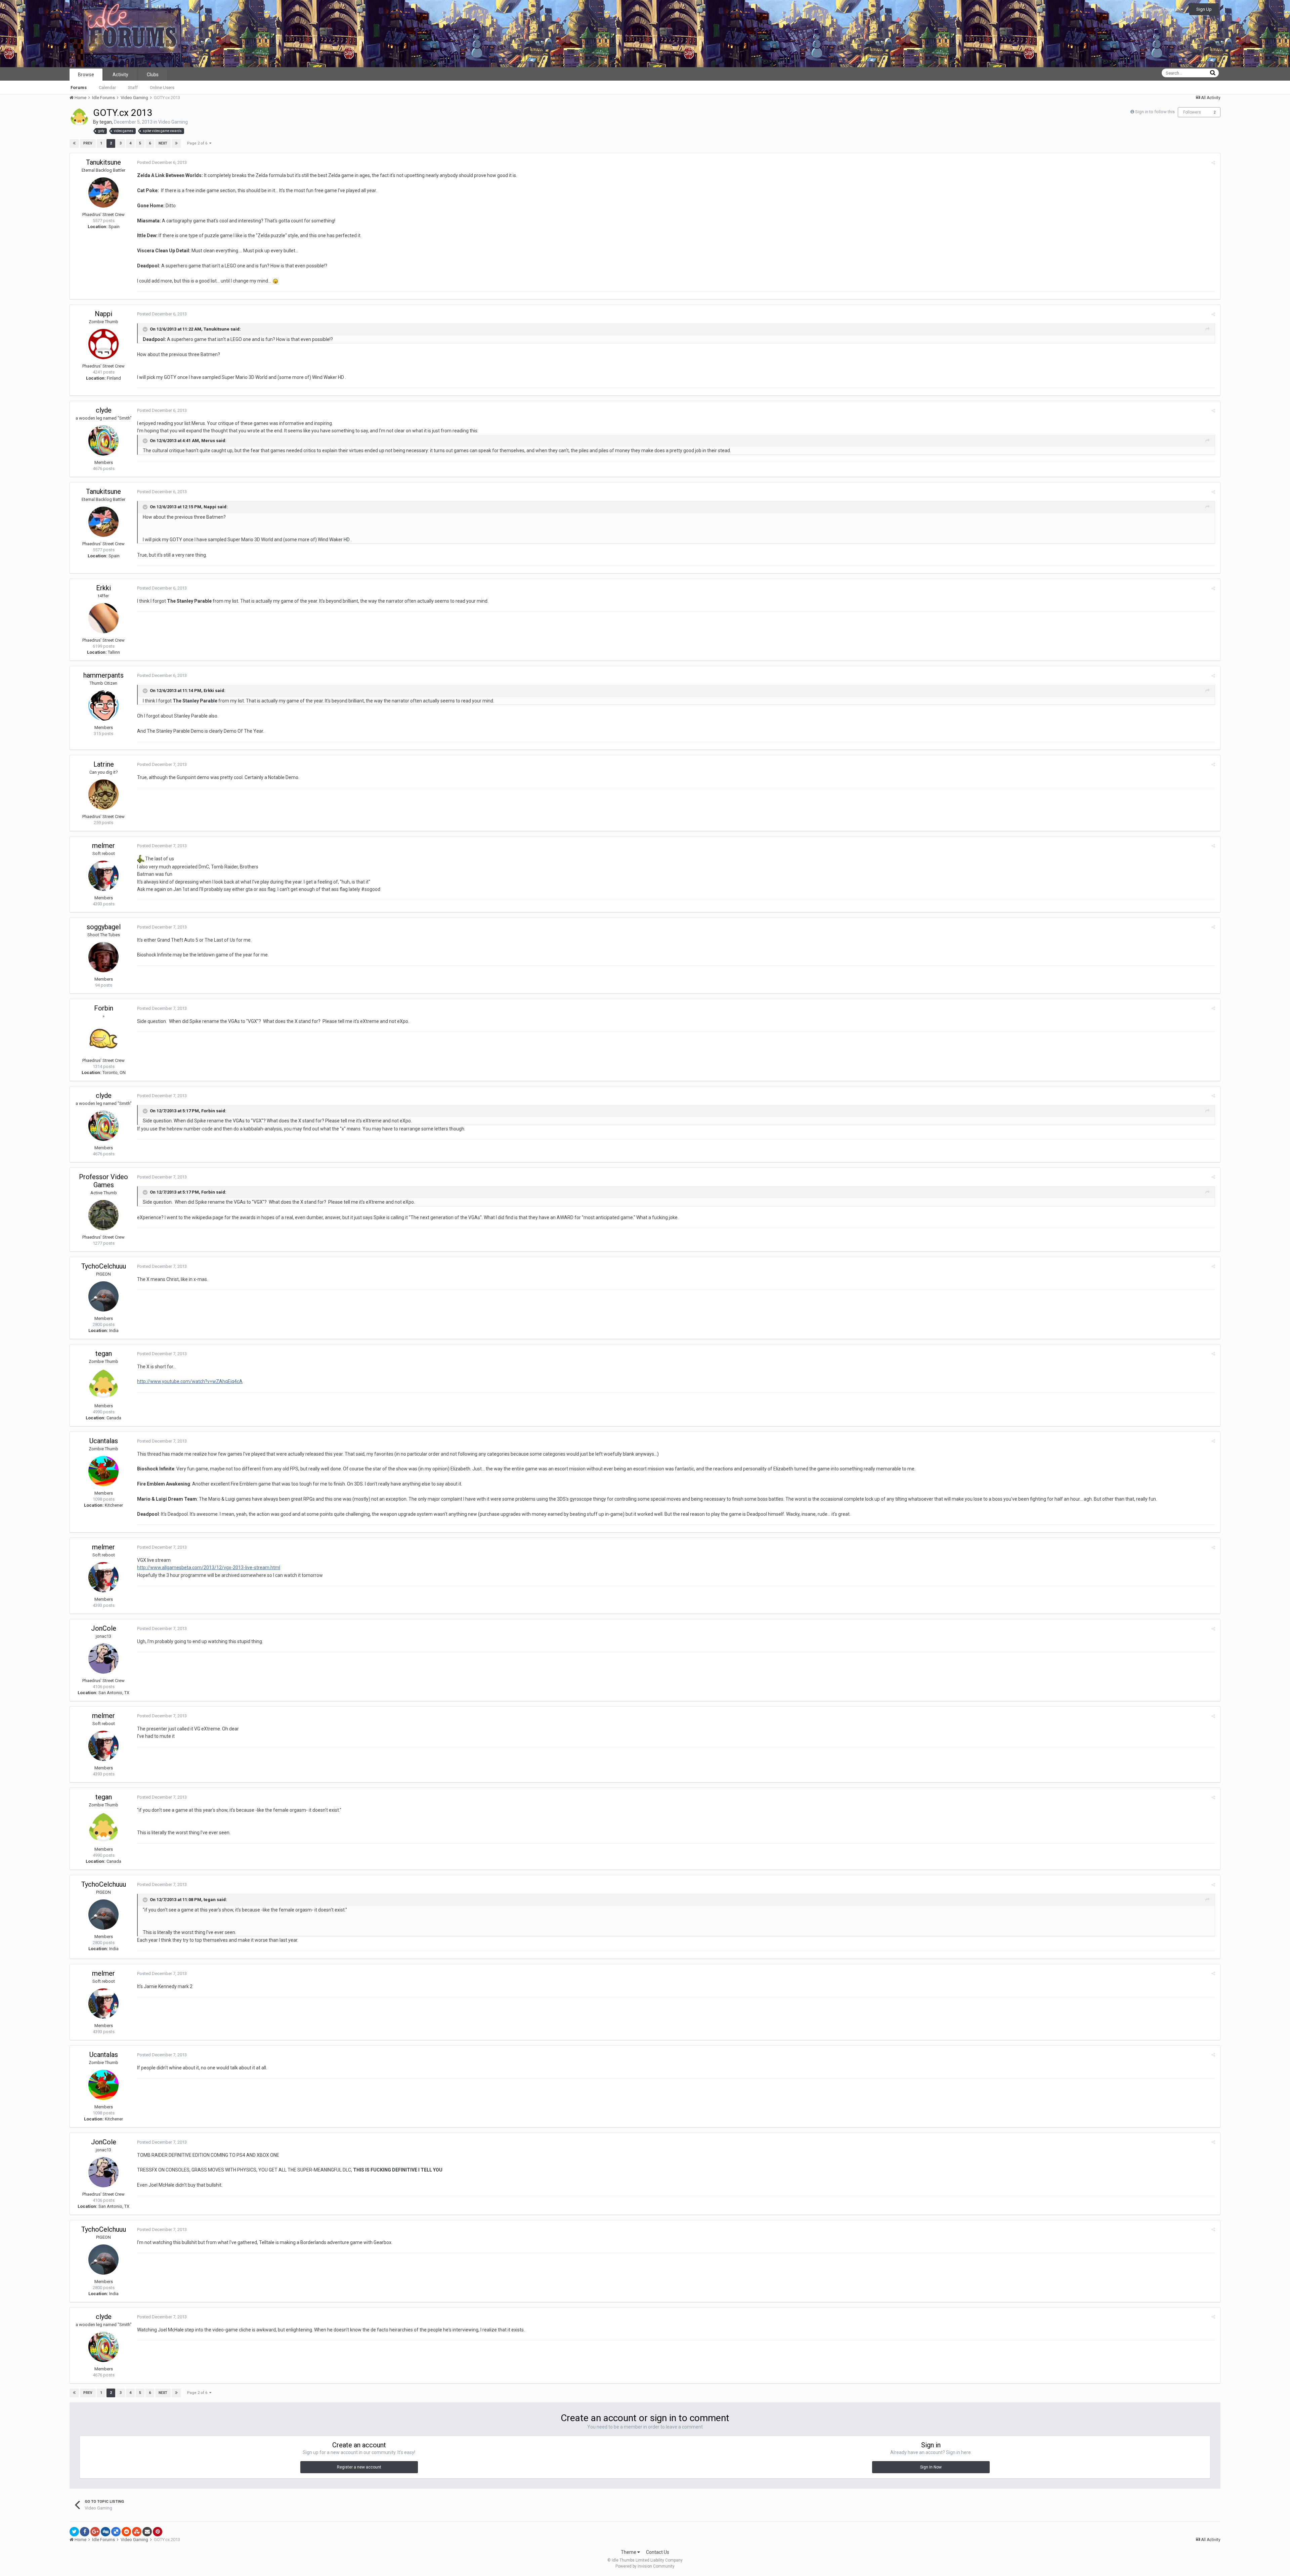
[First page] (74, 143)
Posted (162, 162)
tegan (106, 122)
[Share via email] (147, 2532)
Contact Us (658, 2552)
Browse (86, 75)
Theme (629, 2552)
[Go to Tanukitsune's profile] (103, 192)
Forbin (104, 1008)
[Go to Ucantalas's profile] (103, 1471)
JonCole (104, 1628)
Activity (120, 75)
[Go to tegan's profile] (79, 117)
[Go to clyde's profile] (103, 440)
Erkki (103, 588)
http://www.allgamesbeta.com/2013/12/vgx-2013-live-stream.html (209, 1568)
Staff (133, 88)
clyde (104, 410)
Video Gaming (173, 122)
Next (163, 143)
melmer (103, 846)
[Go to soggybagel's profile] (103, 957)
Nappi (103, 314)
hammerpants (103, 675)
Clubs (153, 75)
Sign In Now (931, 2467)
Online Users (162, 88)
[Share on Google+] (95, 2532)
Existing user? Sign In (1159, 10)
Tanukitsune (103, 162)
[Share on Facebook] (85, 2532)
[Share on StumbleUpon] (137, 2532)
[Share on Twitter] (74, 2532)
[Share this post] (1213, 163)
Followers (1192, 112)
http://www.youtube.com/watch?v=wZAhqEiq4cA (190, 1381)
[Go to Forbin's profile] (103, 1038)
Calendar (107, 88)
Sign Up (1204, 9)
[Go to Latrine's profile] (103, 795)
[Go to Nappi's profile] (103, 344)
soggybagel (104, 927)
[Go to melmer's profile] (103, 876)
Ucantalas (104, 1441)
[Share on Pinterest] (158, 2532)
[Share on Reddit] (126, 2532)
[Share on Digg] (105, 2532)
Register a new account (359, 2467)
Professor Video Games (103, 1181)
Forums (79, 88)
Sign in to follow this (1155, 112)
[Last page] (176, 143)
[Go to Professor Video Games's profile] (103, 1215)
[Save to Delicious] (116, 2532)
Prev (88, 143)
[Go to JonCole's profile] (103, 1659)
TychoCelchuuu (104, 1266)
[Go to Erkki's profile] (103, 618)
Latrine (104, 764)
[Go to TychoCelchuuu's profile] (103, 1296)
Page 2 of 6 (198, 143)
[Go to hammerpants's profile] (103, 705)
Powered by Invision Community (645, 2566)
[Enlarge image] (275, 281)
